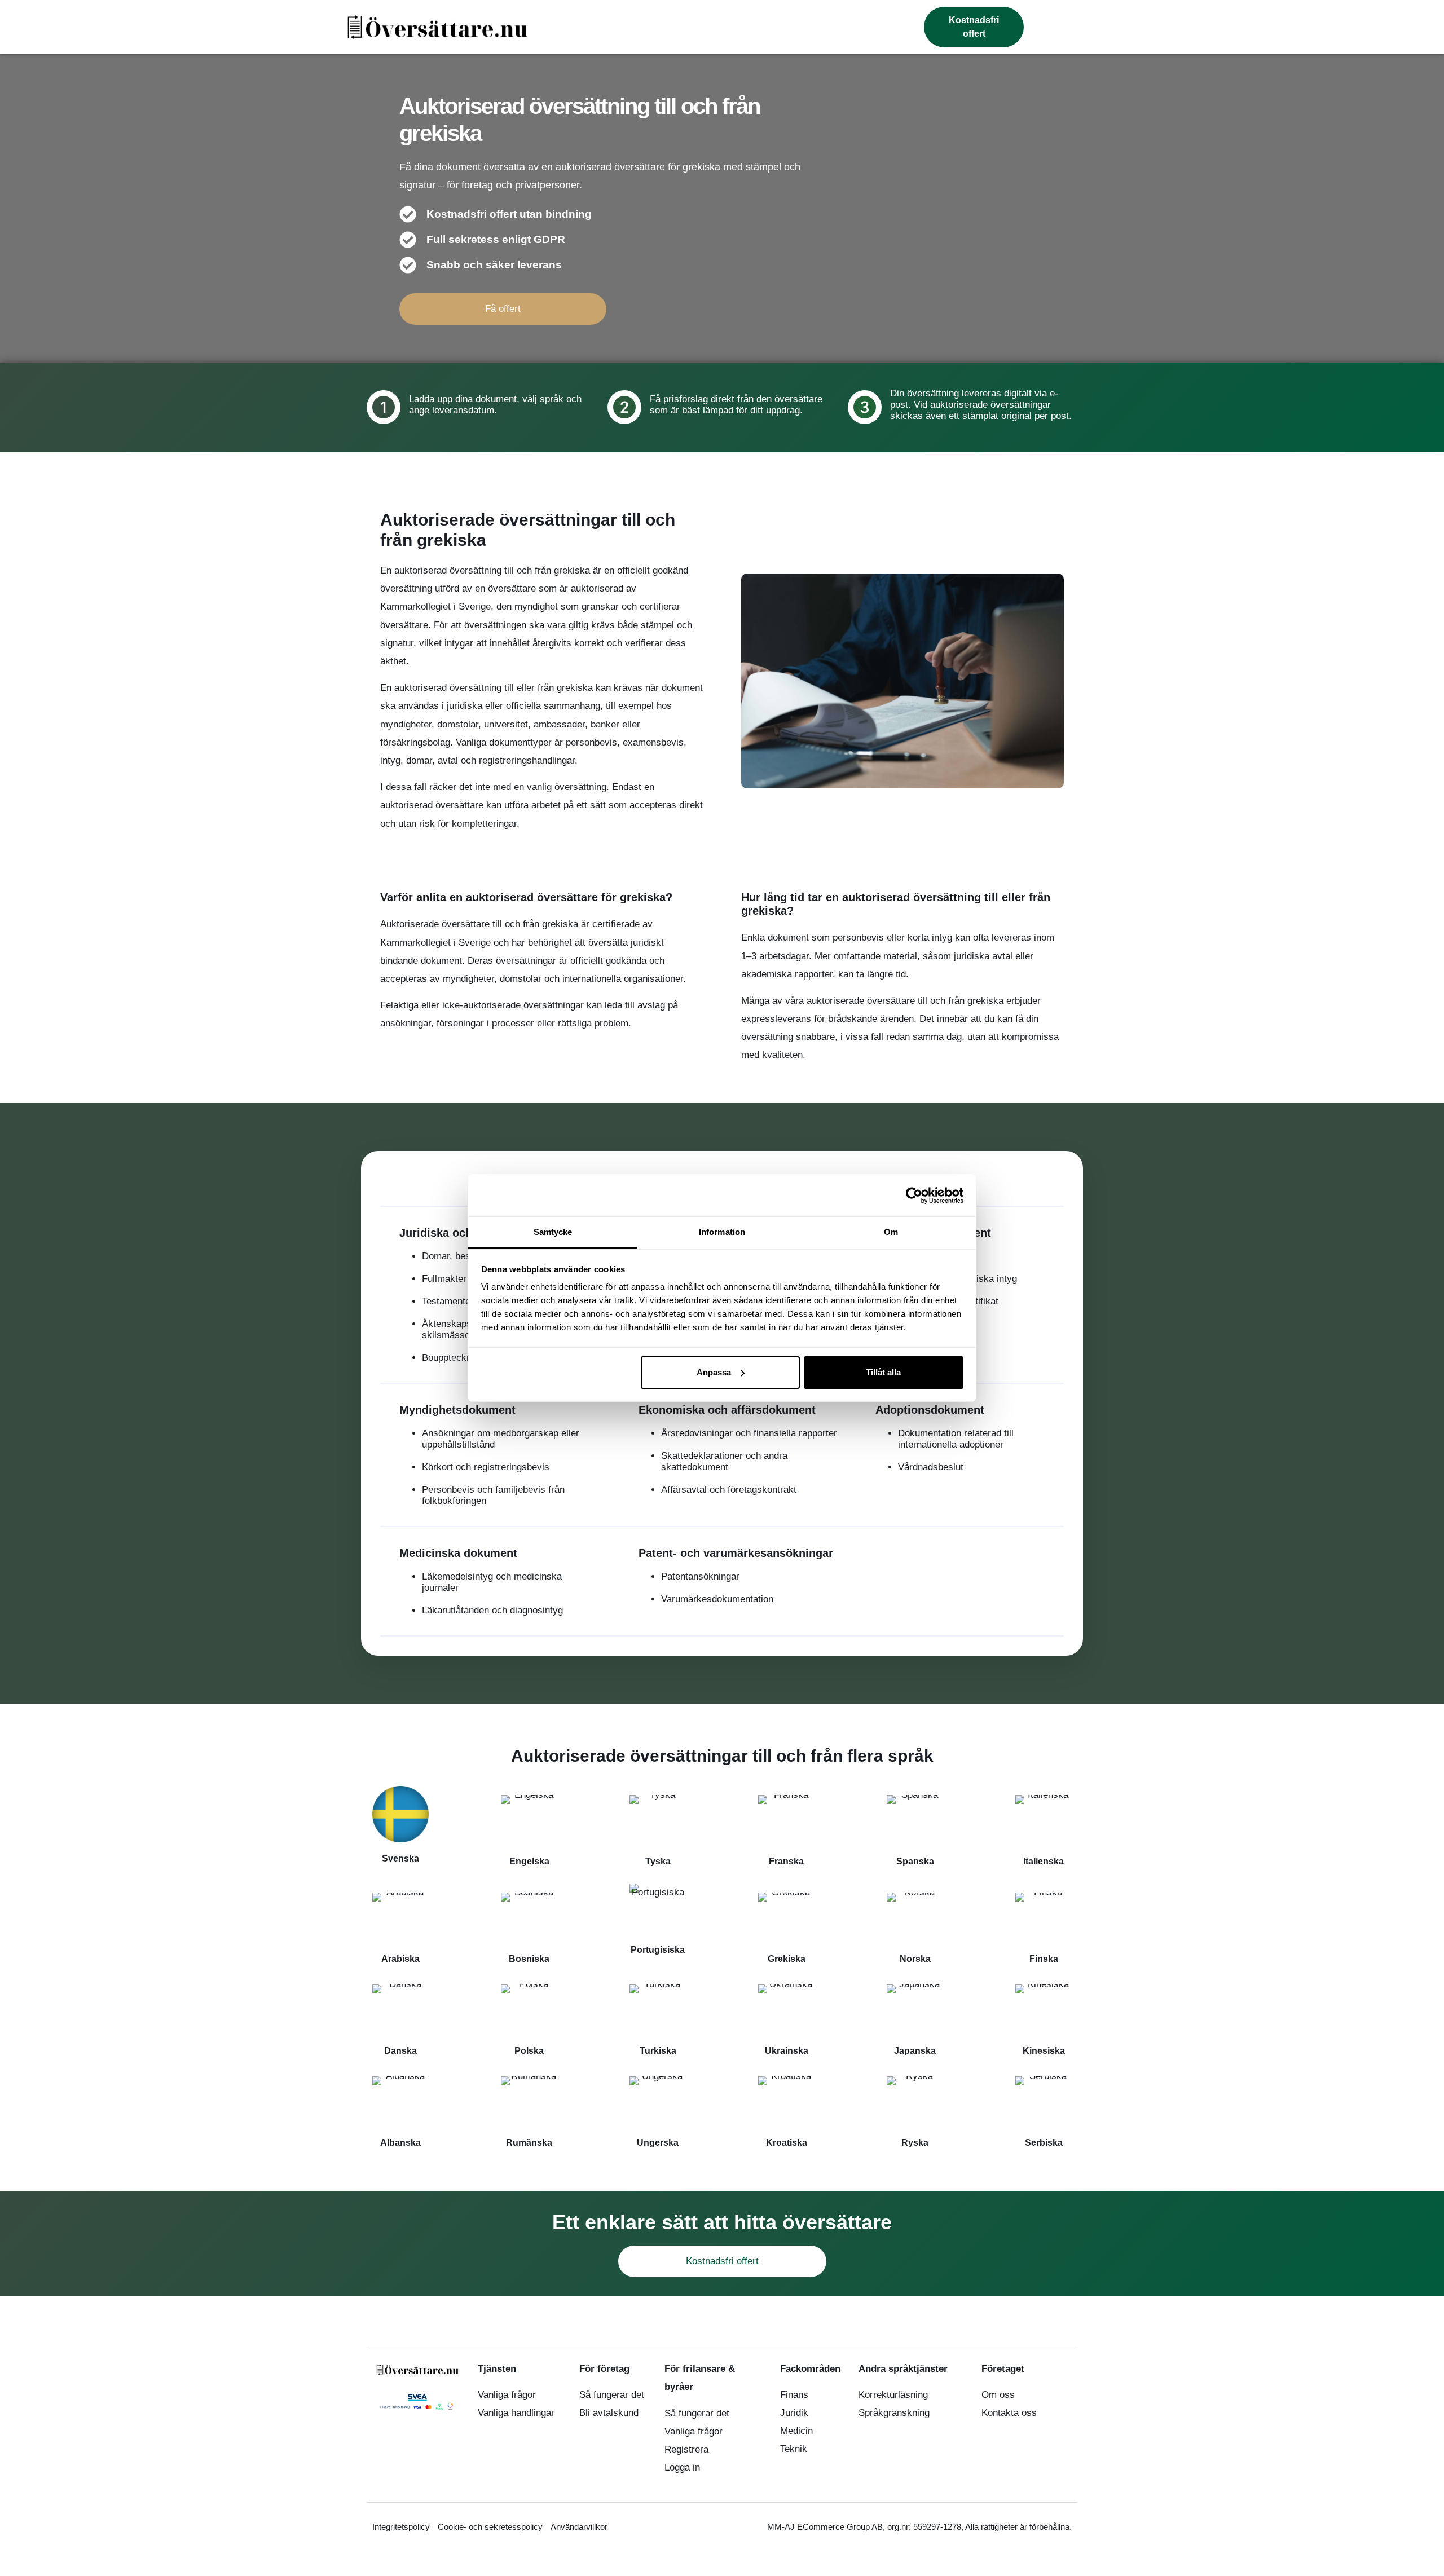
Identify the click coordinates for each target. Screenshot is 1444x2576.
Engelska (529, 1861)
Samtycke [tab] (553, 1232)
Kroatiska (787, 2143)
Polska (529, 2051)
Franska (786, 1861)
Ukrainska (787, 2051)
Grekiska (787, 1959)
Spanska (915, 1861)
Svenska (400, 1858)
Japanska (915, 2051)
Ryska (915, 2143)
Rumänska (529, 2143)
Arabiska (400, 1959)
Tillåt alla (883, 1372)
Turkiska (658, 2051)
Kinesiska (1044, 2051)
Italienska (1044, 1861)
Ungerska (658, 2143)
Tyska (658, 1861)
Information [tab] (722, 1232)
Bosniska (529, 1959)
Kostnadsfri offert (722, 2261)
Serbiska (1044, 2143)
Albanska (400, 2143)
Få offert (503, 309)
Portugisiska (658, 1950)
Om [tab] (891, 1232)
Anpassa (714, 1372)
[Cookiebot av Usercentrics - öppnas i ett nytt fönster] (914, 1196)
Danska (400, 2051)
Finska (1044, 1959)
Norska (915, 1959)
